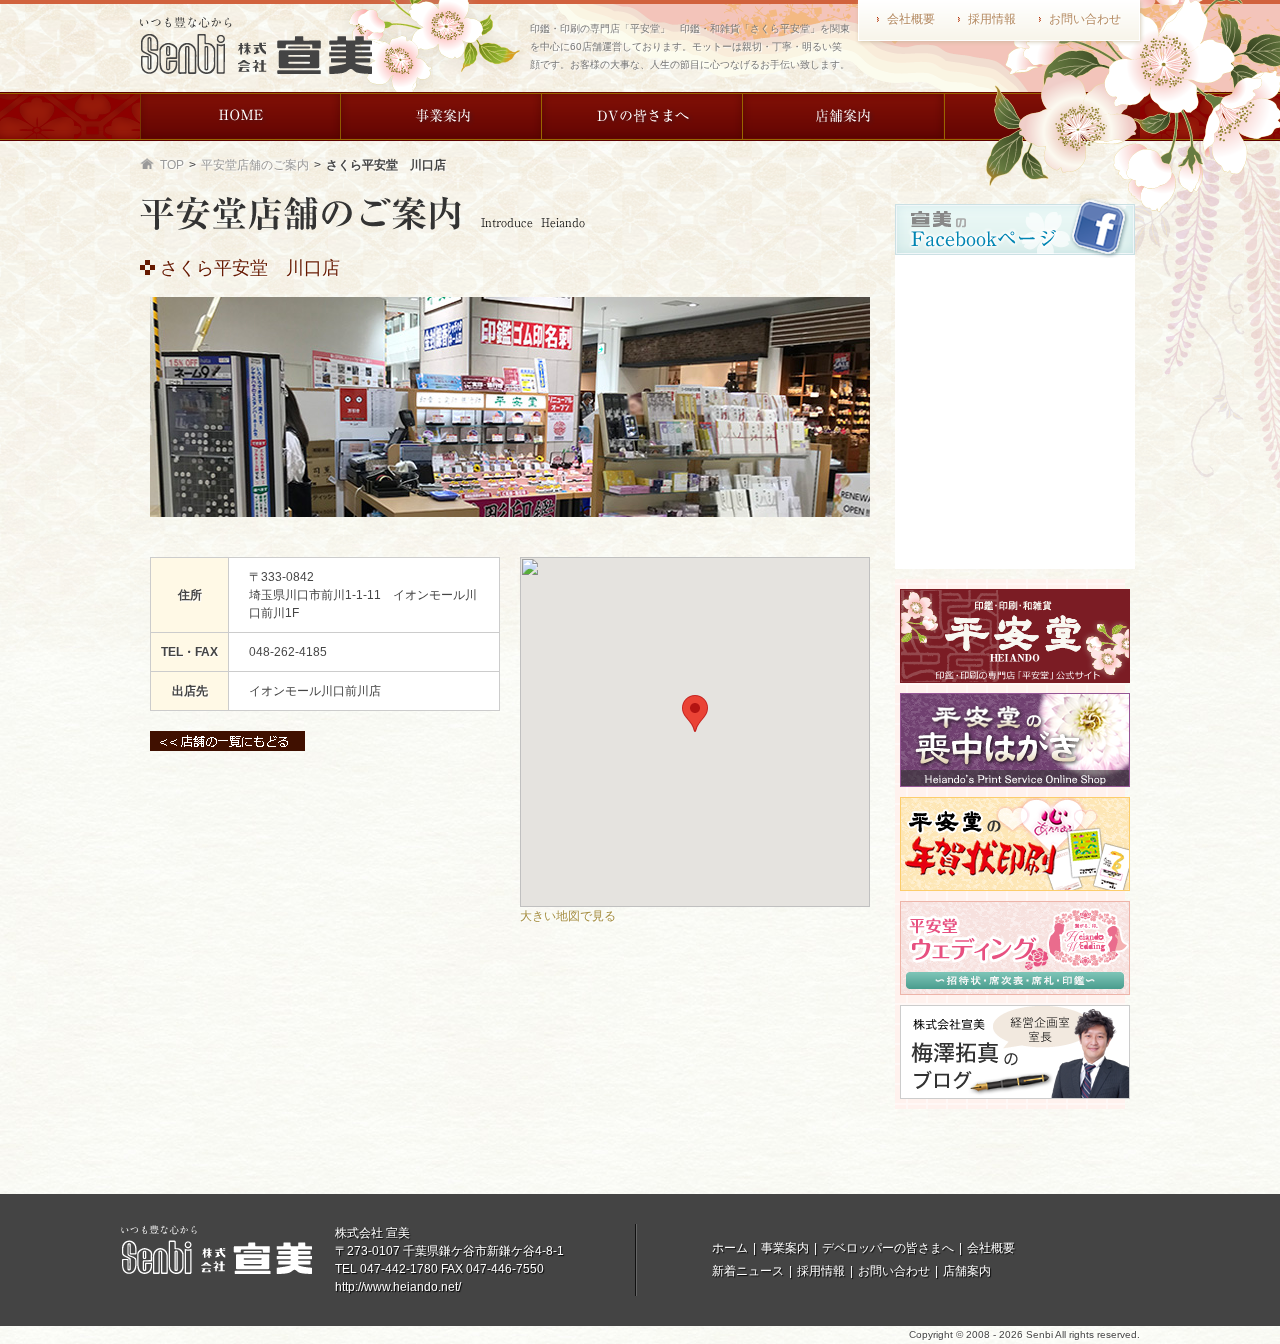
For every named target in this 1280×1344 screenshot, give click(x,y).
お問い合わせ (1085, 19)
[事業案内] (441, 116)
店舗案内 (967, 1271)
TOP (172, 165)
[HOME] (240, 116)
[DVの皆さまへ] (642, 116)
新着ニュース (748, 1271)
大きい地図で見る (568, 916)
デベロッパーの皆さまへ (888, 1248)
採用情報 (992, 19)
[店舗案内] (843, 116)
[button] (695, 713)
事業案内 (785, 1248)
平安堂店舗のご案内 (255, 165)
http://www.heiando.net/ (398, 1287)
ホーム (730, 1248)
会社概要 (911, 19)
